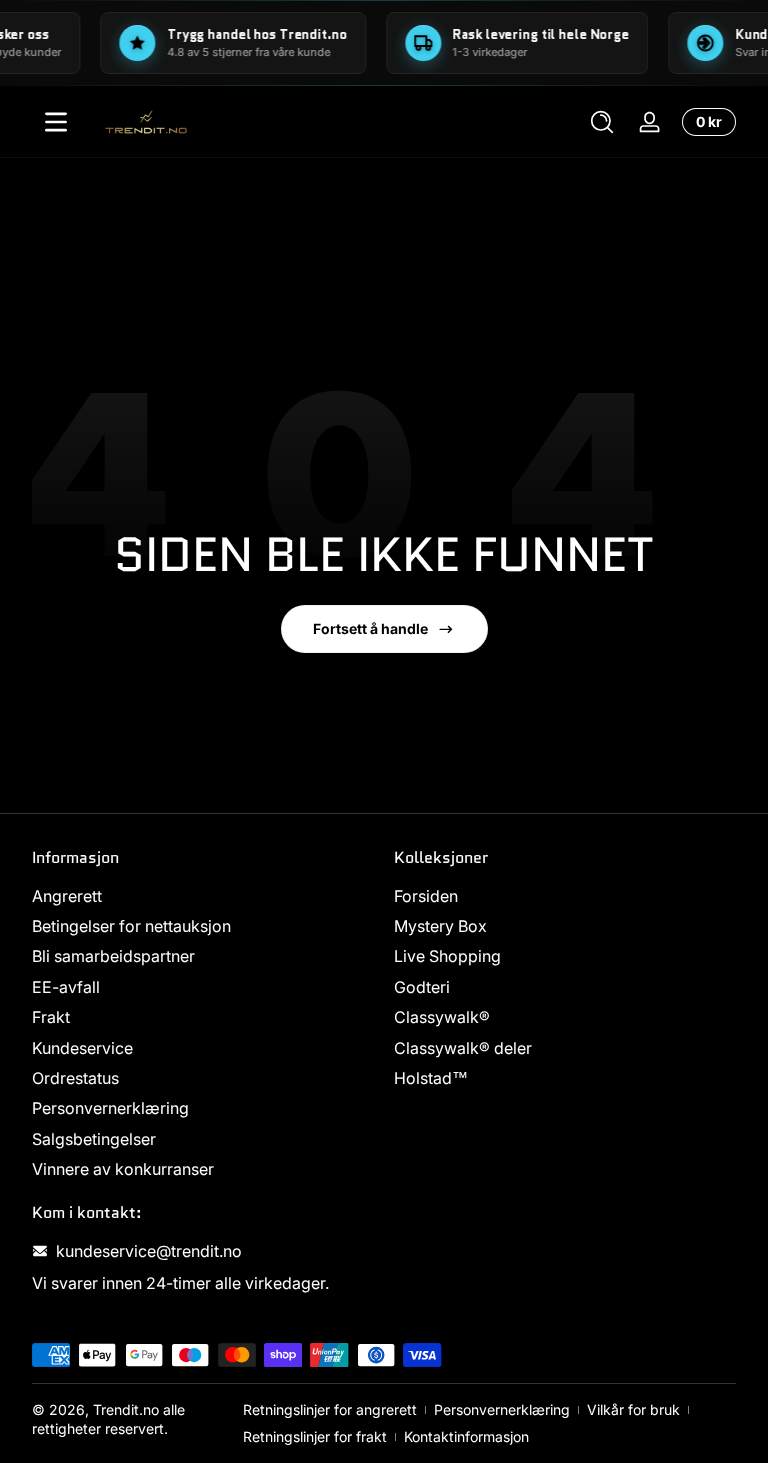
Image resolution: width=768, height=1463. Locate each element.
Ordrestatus (75, 1078)
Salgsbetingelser (94, 1139)
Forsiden (426, 896)
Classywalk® (442, 1017)
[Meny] (56, 122)
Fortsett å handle (370, 628)
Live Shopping (447, 956)
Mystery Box (440, 926)
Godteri (422, 987)
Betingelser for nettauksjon (131, 926)
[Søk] (602, 122)
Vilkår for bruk (633, 1409)
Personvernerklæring (110, 1108)
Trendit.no (126, 1409)
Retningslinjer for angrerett (330, 1409)
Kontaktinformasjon (466, 1436)
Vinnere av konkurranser (123, 1169)
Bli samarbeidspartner (113, 956)
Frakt (51, 1017)
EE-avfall (66, 987)
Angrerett (67, 896)
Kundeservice (82, 1048)
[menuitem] (203, 896)
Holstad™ (431, 1078)
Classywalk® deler (463, 1048)
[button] (602, 122)
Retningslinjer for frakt (315, 1436)
